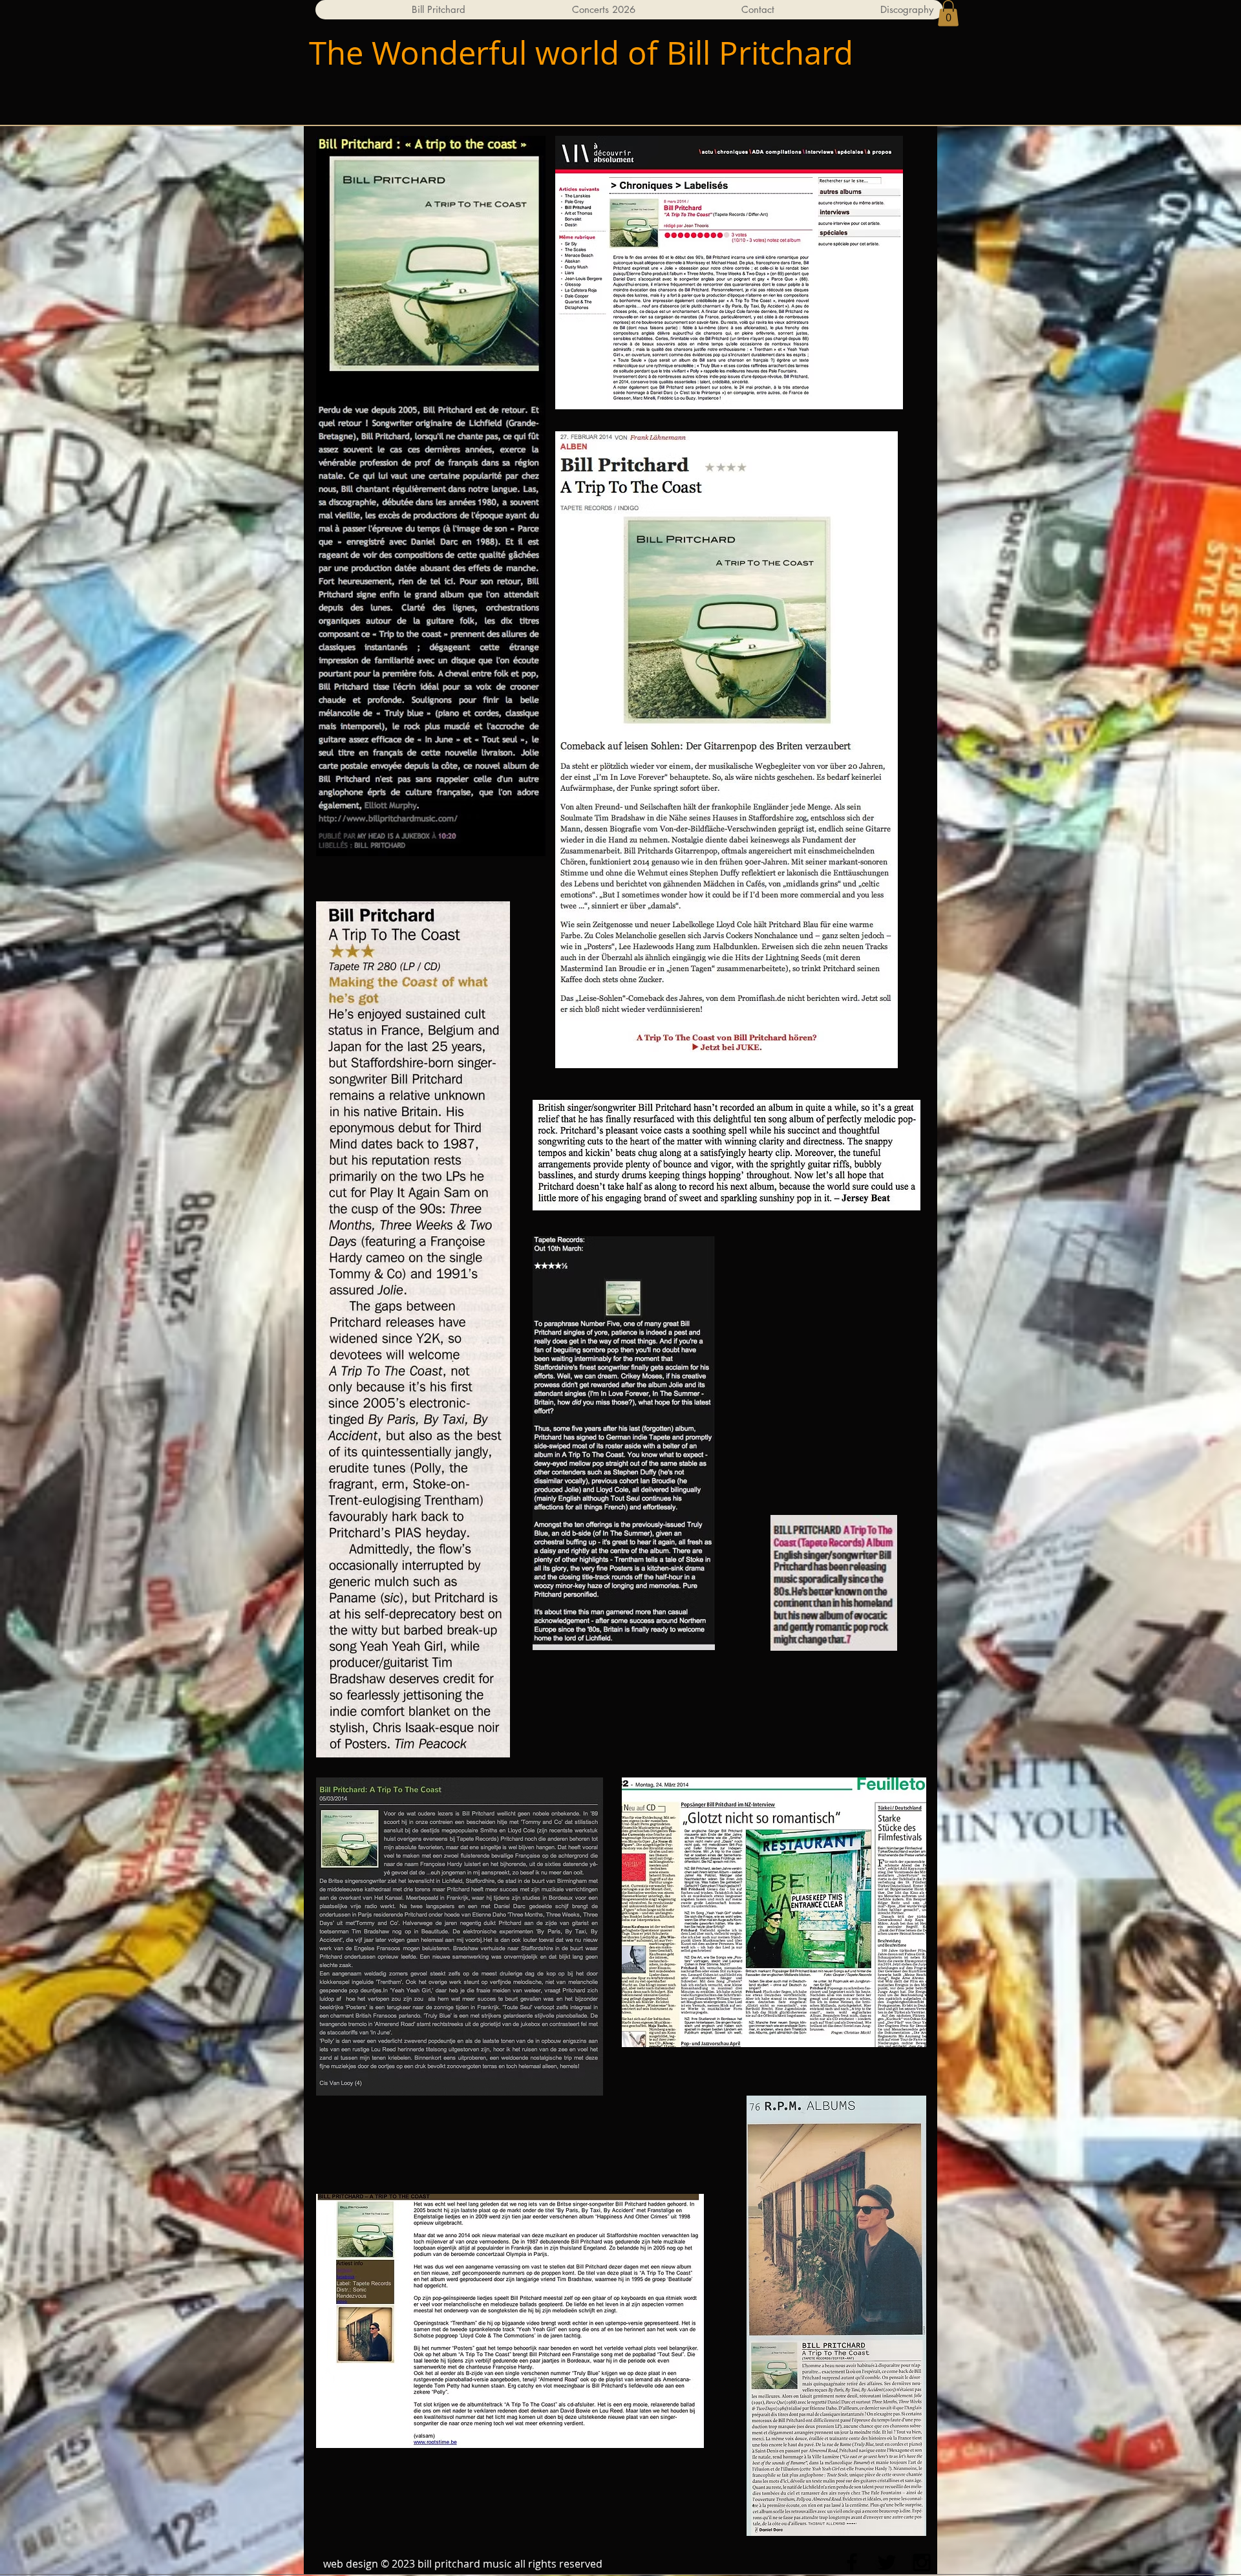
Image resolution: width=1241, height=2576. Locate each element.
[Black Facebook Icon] (852, 2562)
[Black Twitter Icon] (887, 2562)
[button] (948, 13)
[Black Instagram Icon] (922, 2562)
